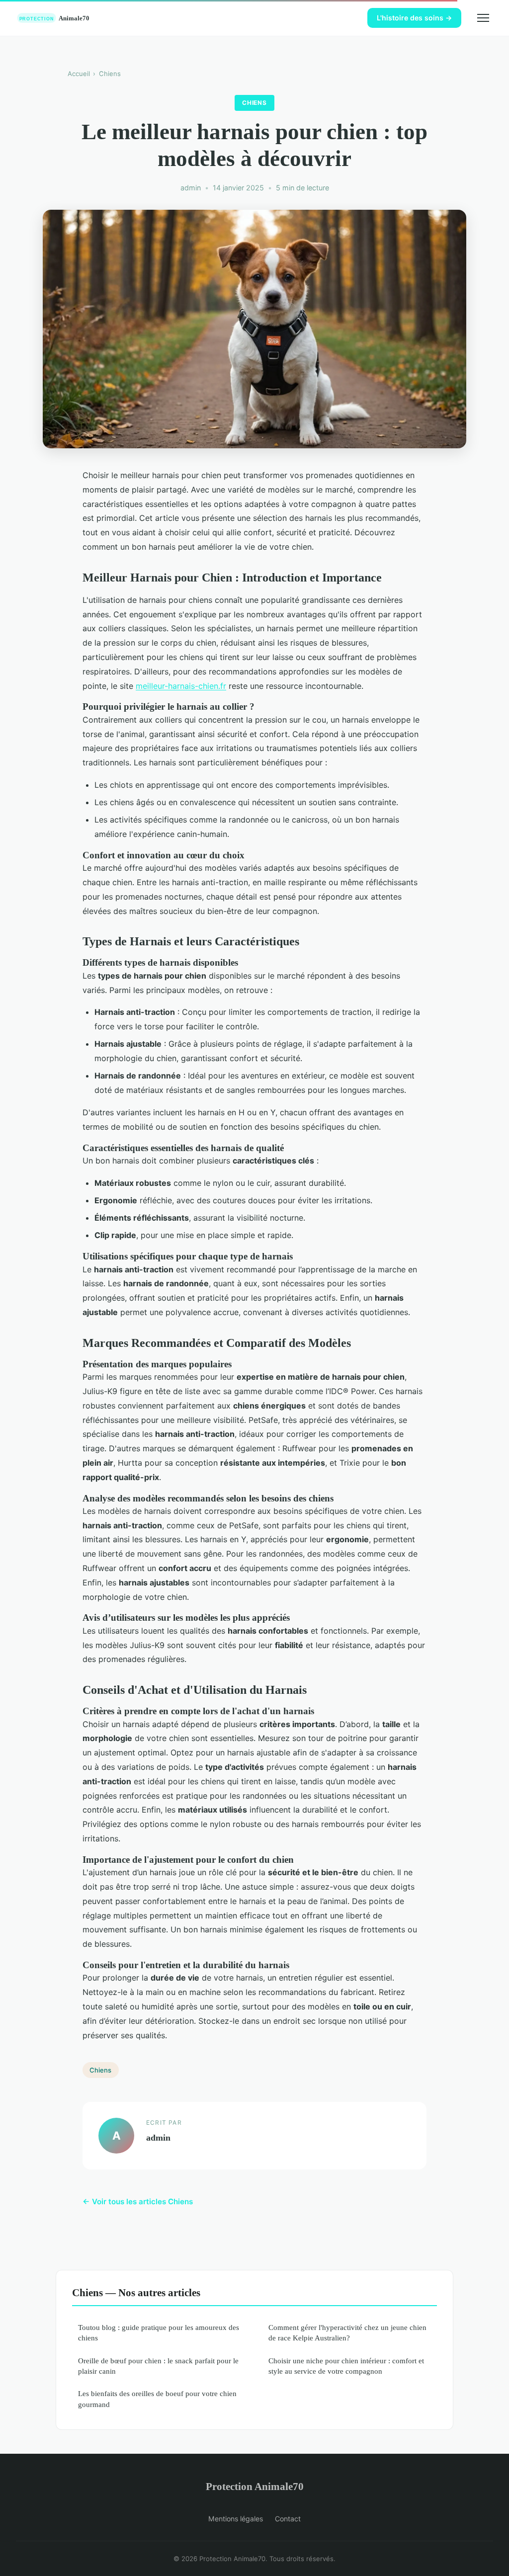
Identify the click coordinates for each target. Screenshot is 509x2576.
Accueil (79, 74)
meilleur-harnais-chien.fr (181, 686)
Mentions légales (236, 2519)
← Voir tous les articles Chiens (138, 2202)
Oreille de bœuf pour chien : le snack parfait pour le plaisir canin (158, 2366)
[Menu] (483, 18)
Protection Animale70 (255, 2486)
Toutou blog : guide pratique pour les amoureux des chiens (159, 2332)
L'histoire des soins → (414, 18)
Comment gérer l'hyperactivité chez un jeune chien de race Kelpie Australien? (347, 2332)
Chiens (110, 74)
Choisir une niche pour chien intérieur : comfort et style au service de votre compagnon (346, 2366)
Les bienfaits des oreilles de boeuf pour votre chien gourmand (157, 2399)
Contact (288, 2519)
